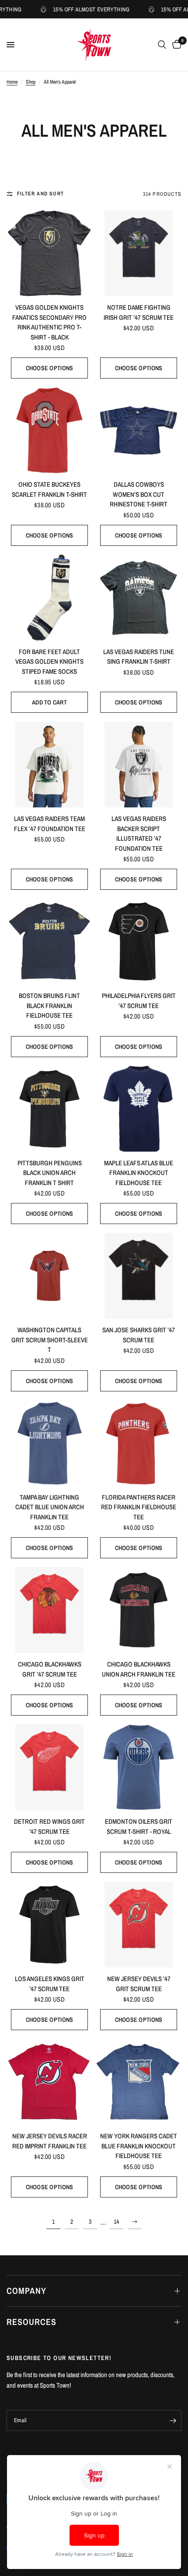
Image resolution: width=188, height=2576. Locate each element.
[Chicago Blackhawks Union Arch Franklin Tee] (139, 1610)
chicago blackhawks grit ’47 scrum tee (50, 1669)
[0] (175, 45)
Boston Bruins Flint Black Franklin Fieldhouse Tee (49, 1005)
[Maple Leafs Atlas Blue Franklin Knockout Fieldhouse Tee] (139, 1109)
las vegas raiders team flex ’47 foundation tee (50, 824)
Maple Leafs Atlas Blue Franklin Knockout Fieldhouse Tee (139, 1173)
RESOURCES (31, 2322)
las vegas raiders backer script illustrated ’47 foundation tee (139, 833)
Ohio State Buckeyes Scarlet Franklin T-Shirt (49, 489)
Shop (31, 82)
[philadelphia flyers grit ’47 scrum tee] (139, 941)
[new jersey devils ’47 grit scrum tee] (139, 1925)
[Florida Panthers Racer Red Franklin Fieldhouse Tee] (139, 1443)
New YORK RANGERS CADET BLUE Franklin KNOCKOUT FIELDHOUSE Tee (139, 2146)
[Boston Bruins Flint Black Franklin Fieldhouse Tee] (49, 941)
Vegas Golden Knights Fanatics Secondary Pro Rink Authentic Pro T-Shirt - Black (49, 322)
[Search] (162, 45)
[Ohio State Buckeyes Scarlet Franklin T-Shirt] (49, 430)
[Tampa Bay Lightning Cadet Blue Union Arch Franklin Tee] (49, 1443)
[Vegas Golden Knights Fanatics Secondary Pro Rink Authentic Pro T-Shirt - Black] (49, 253)
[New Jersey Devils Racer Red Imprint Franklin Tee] (49, 2082)
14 (116, 2222)
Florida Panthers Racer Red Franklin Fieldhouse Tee (139, 1507)
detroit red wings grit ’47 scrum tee (49, 1826)
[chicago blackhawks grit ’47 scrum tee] (49, 1610)
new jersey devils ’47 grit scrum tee (139, 1984)
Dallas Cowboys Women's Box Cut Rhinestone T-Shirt (139, 494)
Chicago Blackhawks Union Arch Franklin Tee (139, 1669)
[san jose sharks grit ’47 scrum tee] (139, 1276)
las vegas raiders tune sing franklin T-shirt (139, 657)
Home (12, 82)
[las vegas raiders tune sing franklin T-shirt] (139, 598)
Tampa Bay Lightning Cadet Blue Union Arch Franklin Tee (50, 1507)
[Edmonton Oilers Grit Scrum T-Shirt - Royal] (139, 1767)
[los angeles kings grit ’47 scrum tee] (49, 1925)
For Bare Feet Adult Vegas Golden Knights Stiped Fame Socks (49, 662)
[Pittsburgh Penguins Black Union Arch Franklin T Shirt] (49, 1109)
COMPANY (26, 2291)
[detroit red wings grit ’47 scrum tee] (49, 1767)
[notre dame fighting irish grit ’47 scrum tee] (139, 253)
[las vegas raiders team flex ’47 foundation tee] (49, 764)
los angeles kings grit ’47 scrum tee (50, 1984)
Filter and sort (40, 194)
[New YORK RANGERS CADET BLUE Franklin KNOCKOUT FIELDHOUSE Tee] (139, 2082)
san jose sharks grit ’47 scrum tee (139, 1335)
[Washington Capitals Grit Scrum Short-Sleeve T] (49, 1276)
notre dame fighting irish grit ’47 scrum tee (139, 312)
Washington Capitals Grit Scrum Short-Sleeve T (50, 1340)
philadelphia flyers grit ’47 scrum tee (139, 1001)
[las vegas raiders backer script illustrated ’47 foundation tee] (139, 764)
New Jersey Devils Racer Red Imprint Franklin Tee (50, 2141)
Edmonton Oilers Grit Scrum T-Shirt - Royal (139, 1826)
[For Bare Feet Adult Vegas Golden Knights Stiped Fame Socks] (49, 598)
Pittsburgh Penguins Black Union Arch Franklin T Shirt (50, 1173)
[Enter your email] (173, 2420)
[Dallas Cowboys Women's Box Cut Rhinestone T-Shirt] (139, 430)
